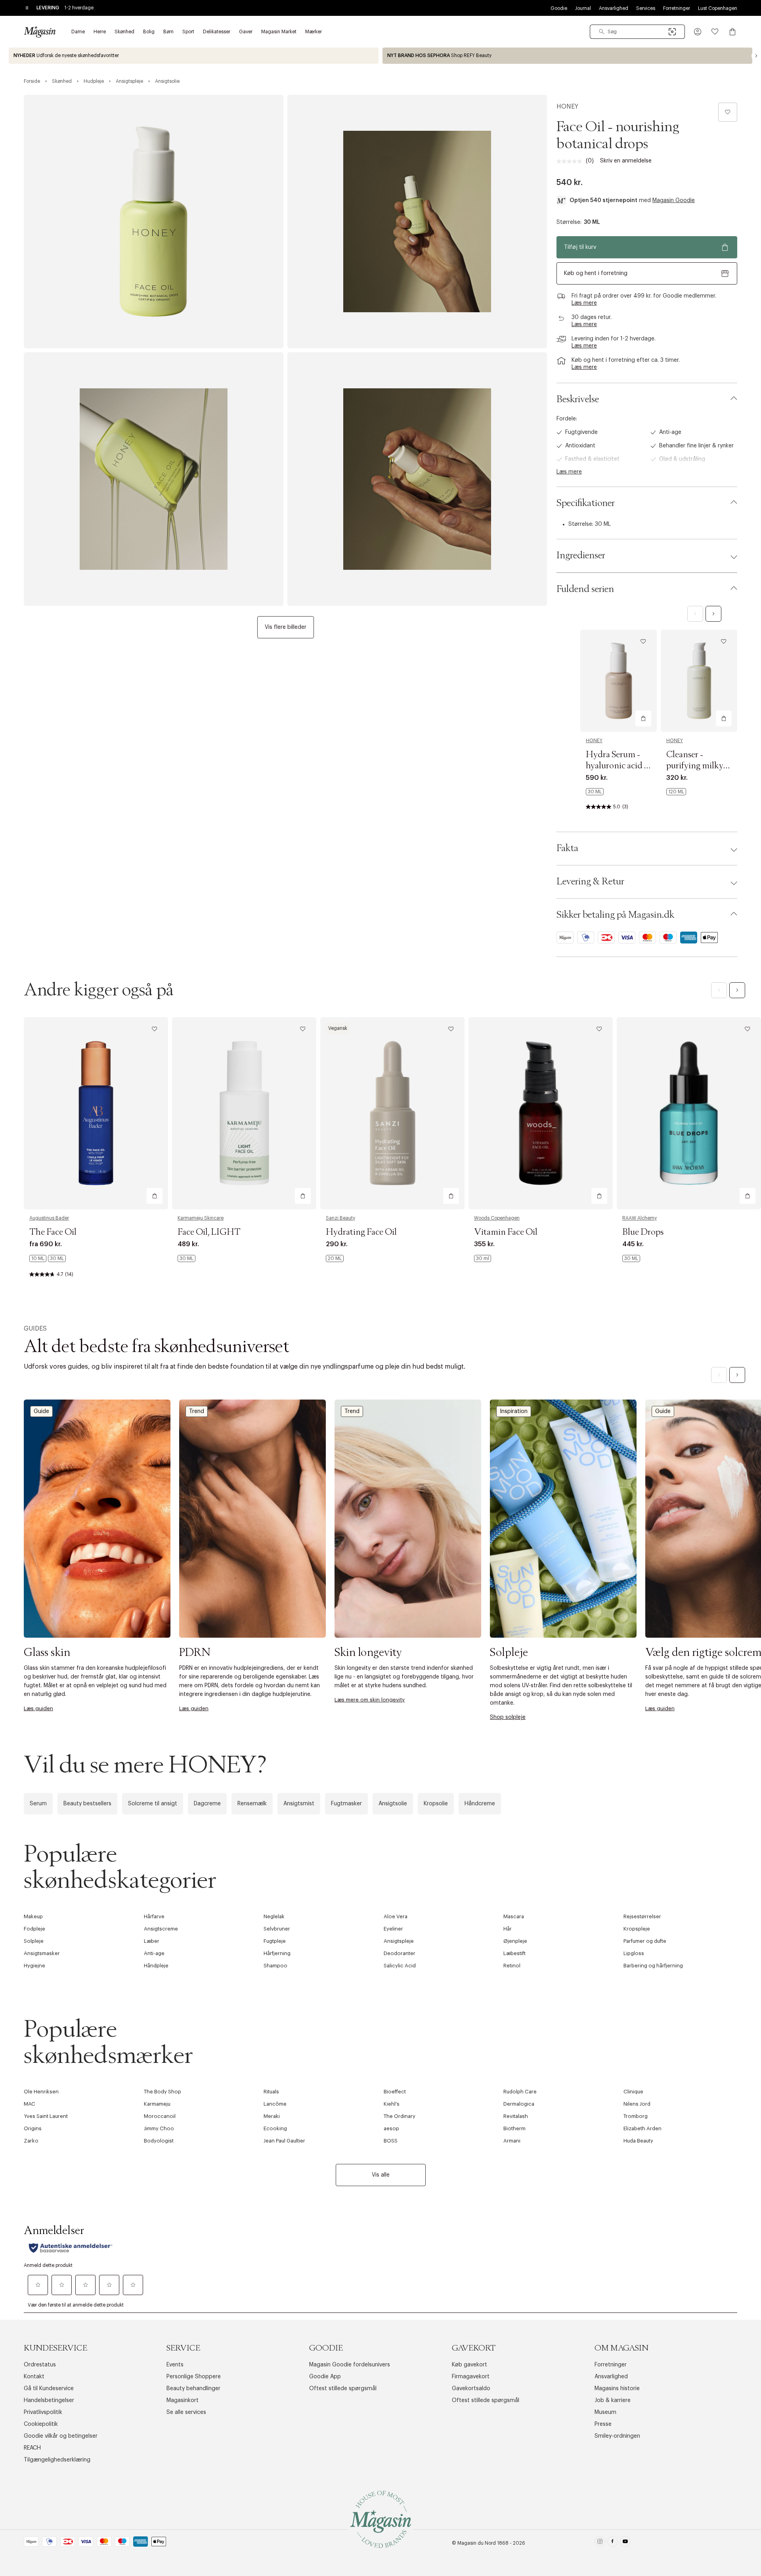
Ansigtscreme (161, 1929)
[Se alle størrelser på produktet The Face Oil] (48, 1258)
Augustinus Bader (49, 1218)
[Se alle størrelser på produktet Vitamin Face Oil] (483, 1258)
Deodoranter (400, 1953)
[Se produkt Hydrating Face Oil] (392, 1113)
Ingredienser (581, 556)
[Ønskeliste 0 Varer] (715, 32)
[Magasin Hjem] (40, 32)
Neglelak (274, 1916)
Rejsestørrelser (642, 1916)
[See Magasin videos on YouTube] (625, 2543)
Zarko (31, 2141)
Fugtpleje (275, 1941)
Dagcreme (207, 1804)
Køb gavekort (469, 2365)
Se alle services (186, 2412)
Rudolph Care (520, 2092)
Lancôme (275, 2104)
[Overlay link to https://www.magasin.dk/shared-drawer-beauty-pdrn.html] (252, 1519)
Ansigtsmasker (42, 1953)
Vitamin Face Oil (506, 1232)
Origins (33, 2128)
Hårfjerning (277, 1953)
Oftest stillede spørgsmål (343, 2389)
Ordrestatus (40, 2365)
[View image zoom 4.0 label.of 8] (417, 479)
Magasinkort (183, 2400)
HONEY (567, 107)
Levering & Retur (590, 882)
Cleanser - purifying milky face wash (695, 766)
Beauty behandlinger (193, 2389)
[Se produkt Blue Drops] (689, 1113)
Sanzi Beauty (340, 1218)
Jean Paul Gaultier (284, 2141)
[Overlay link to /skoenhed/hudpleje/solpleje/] (563, 1519)
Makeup (33, 1916)
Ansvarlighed (614, 8)
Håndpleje (156, 1966)
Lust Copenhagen (718, 8)
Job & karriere (613, 2400)
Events (175, 2365)
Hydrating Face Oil (361, 1232)
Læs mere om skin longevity (370, 1700)
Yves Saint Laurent (46, 2116)
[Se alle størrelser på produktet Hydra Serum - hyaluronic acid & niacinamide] (595, 792)
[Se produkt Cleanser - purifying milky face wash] (699, 681)
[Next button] (756, 56)
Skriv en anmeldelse (626, 161)
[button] (698, 32)
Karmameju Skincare (201, 1218)
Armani (512, 2141)
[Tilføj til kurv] (643, 718)
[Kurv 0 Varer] (732, 32)
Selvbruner (277, 1929)
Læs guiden (38, 1708)
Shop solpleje (508, 1717)
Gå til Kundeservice (49, 2389)
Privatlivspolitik (43, 2412)
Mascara (514, 1916)
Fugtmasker (346, 1804)
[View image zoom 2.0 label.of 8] (417, 222)
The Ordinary (400, 2116)
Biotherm (514, 2128)
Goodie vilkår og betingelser (61, 2436)
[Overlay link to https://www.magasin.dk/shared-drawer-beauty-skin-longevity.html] (408, 1519)
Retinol (512, 1966)
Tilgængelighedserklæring (57, 2460)
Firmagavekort (471, 2377)
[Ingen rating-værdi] (571, 161)
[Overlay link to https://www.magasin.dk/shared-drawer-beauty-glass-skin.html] (97, 1519)
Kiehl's (392, 2104)
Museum (605, 2412)
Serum (38, 1804)
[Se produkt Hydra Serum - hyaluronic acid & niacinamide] (619, 681)
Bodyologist (159, 2141)
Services (646, 8)
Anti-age (154, 1953)
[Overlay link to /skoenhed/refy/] (567, 56)
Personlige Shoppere (194, 2377)
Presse (603, 2424)
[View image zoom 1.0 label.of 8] (154, 222)
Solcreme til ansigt (153, 1804)
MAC (30, 2104)
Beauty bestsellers (87, 1804)
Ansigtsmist (299, 1804)
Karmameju (157, 2104)
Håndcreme (480, 1804)
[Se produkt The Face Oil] (96, 1113)
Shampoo (275, 1966)
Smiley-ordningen (617, 2436)
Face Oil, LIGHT (209, 1232)
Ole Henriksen (41, 2092)
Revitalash (516, 2116)
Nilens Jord (637, 2104)
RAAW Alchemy (640, 1218)
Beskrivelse (578, 399)
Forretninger (677, 8)
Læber (152, 1941)
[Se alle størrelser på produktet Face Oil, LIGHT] (186, 1258)
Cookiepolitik (41, 2424)
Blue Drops (643, 1232)
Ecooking (275, 2128)
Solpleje (34, 1941)
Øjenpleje (515, 1941)
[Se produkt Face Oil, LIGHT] (244, 1113)
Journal (583, 8)
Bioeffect (395, 2092)
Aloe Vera (396, 1916)
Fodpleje (34, 1929)
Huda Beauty (638, 2141)
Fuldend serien (585, 589)
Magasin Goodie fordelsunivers (350, 2365)
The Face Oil (53, 1232)
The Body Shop (163, 2092)
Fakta (567, 848)
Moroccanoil (160, 2116)
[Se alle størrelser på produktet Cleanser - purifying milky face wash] (676, 792)
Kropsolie (436, 1804)
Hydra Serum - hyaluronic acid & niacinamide (618, 766)
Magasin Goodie (674, 201)
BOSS (391, 2141)
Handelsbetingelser (49, 2400)
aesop (391, 2128)
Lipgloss (634, 1953)
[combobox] (637, 32)
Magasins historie (617, 2389)
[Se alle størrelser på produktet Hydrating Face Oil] (335, 1258)
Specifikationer (586, 503)
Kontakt (34, 2377)
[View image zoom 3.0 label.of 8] (154, 479)
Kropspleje (637, 1929)
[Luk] (505, 1373)
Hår (508, 1929)
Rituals (271, 2092)
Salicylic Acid (400, 1966)
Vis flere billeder (286, 627)
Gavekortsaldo (471, 2389)
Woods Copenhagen (497, 1218)
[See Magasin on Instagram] (600, 2543)
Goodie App (325, 2377)
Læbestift (514, 1953)
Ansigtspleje (399, 1941)
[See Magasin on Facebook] (613, 2543)
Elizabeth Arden (642, 2128)
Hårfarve (154, 1916)
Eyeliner (393, 1929)
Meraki (272, 2116)
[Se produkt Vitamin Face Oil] (541, 1113)
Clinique (633, 2092)
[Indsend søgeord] (602, 32)
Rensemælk (252, 1804)
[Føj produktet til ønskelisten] (728, 112)
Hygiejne (34, 1966)
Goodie (559, 8)
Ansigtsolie (393, 1804)
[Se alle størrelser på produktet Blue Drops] (631, 1258)
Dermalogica (519, 2104)
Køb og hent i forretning (596, 273)
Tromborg (636, 2116)
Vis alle (381, 2175)
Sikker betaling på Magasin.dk (615, 915)
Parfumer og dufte (645, 1941)
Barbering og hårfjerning (653, 1966)
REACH (32, 2448)
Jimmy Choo (159, 2128)
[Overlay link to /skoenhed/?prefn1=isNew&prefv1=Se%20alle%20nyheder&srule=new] (194, 56)
